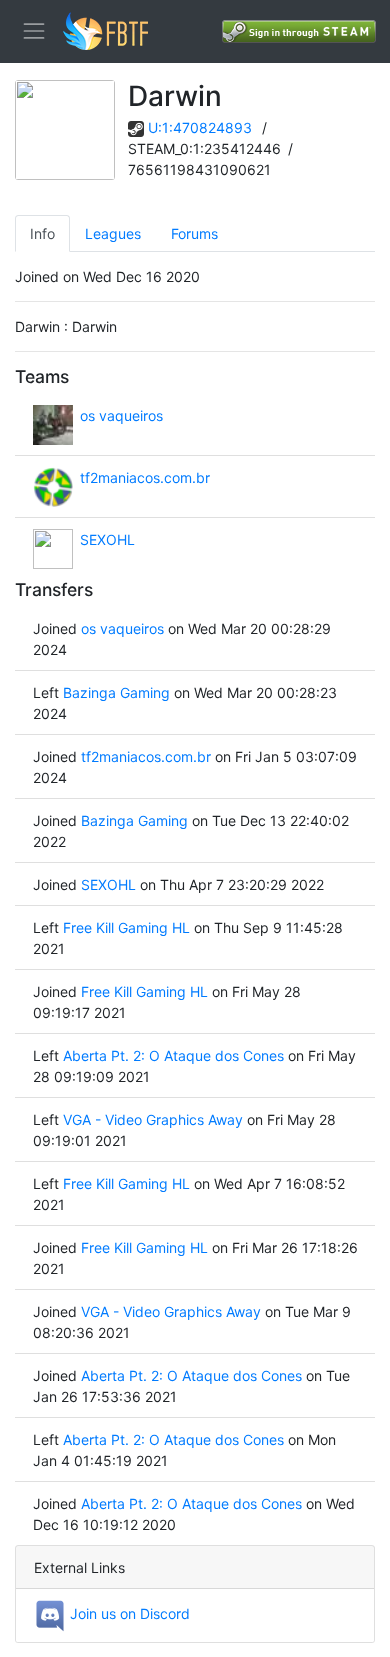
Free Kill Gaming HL (126, 927)
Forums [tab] (194, 233)
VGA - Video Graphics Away (153, 1119)
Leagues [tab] (113, 233)
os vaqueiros (121, 415)
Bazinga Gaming (116, 692)
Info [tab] (42, 233)
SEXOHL (107, 539)
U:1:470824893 (200, 127)
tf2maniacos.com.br (145, 477)
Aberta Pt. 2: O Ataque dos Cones (173, 1055)
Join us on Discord (128, 1613)
